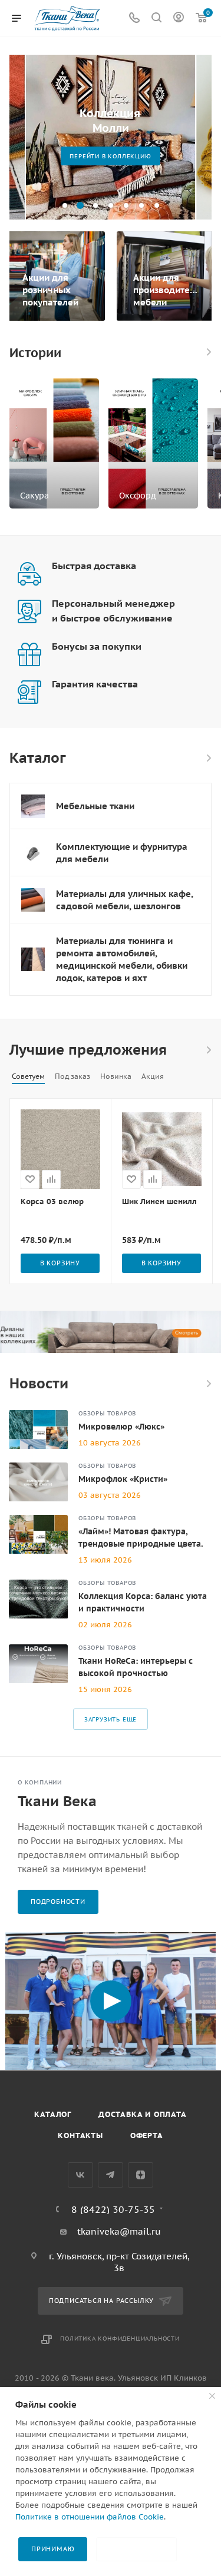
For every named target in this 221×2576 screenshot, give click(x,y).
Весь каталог (208, 758)
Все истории (208, 352)
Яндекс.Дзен (141, 2175)
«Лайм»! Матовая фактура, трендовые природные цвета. (141, 1538)
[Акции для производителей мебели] (166, 276)
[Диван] (111, 1332)
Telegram (111, 2175)
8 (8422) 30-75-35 (113, 2209)
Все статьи (208, 1384)
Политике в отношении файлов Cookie (90, 2517)
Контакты (80, 2135)
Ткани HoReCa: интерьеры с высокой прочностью (136, 1667)
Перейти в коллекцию (110, 156)
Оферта (147, 2135)
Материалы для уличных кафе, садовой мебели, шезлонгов (124, 900)
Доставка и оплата (143, 2114)
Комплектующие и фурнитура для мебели (122, 853)
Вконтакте (80, 2175)
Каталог (53, 2114)
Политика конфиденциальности (120, 2339)
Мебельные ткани (95, 806)
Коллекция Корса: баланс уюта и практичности (143, 1602)
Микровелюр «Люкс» (121, 1427)
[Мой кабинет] (179, 19)
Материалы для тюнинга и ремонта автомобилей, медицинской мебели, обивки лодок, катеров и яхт (122, 959)
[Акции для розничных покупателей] (55, 276)
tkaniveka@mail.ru (119, 2231)
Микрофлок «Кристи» (123, 1479)
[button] (65, 205)
